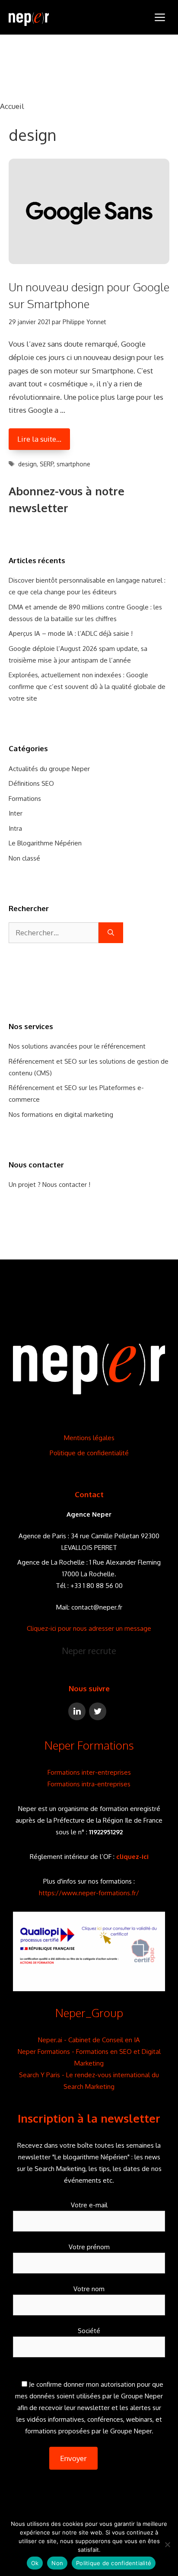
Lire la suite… (39, 439)
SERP (47, 464)
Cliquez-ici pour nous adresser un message (89, 1628)
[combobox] (54, 933)
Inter (16, 813)
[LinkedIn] (77, 1711)
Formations (25, 799)
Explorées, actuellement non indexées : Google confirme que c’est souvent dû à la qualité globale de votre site (87, 687)
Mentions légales (89, 1438)
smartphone (73, 464)
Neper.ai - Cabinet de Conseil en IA (89, 2040)
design (27, 464)
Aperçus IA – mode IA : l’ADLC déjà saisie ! (71, 633)
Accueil (12, 106)
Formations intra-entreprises (89, 1784)
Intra (15, 828)
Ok (35, 2563)
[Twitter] (98, 1711)
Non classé (24, 858)
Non (57, 2563)
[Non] (167, 2544)
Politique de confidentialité (89, 1453)
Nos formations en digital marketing (61, 1114)
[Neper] (29, 17)
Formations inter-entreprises (89, 1772)
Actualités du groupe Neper (49, 769)
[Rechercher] (111, 933)
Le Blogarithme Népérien (45, 843)
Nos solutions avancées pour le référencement (77, 1046)
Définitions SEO (31, 783)
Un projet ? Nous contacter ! (49, 1184)
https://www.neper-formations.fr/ (89, 1893)
